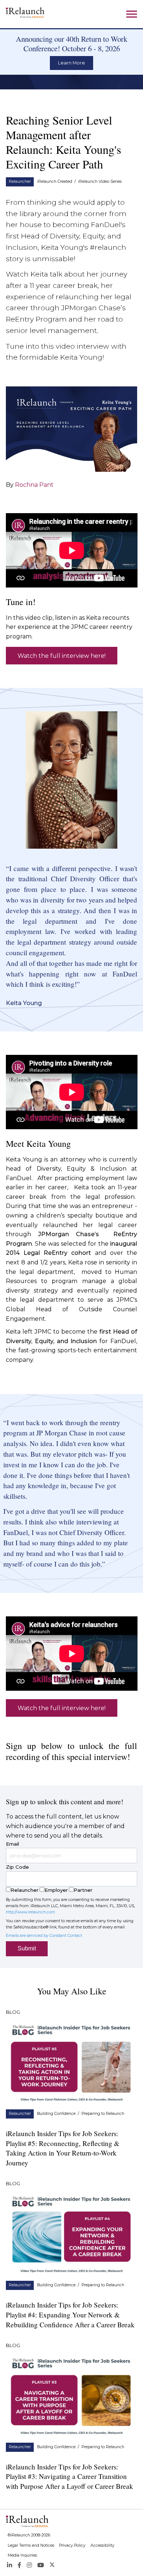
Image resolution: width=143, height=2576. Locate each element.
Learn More (71, 63)
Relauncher (20, 181)
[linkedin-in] (10, 2565)
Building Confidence (56, 2114)
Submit (27, 1948)
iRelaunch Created (55, 181)
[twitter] (52, 2565)
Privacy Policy (72, 2545)
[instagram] (29, 2565)
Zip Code (17, 1867)
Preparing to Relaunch (103, 2114)
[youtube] (41, 2565)
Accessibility (102, 2545)
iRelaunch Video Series (100, 181)
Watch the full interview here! (62, 656)
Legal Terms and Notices (31, 2545)
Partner (83, 1890)
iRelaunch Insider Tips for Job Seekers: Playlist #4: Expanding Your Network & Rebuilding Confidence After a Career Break (70, 2315)
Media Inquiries (22, 2555)
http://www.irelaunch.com (30, 1912)
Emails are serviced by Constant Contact (44, 1936)
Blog (13, 2012)
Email (12, 1844)
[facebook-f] (19, 2565)
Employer (56, 1890)
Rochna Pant (34, 485)
